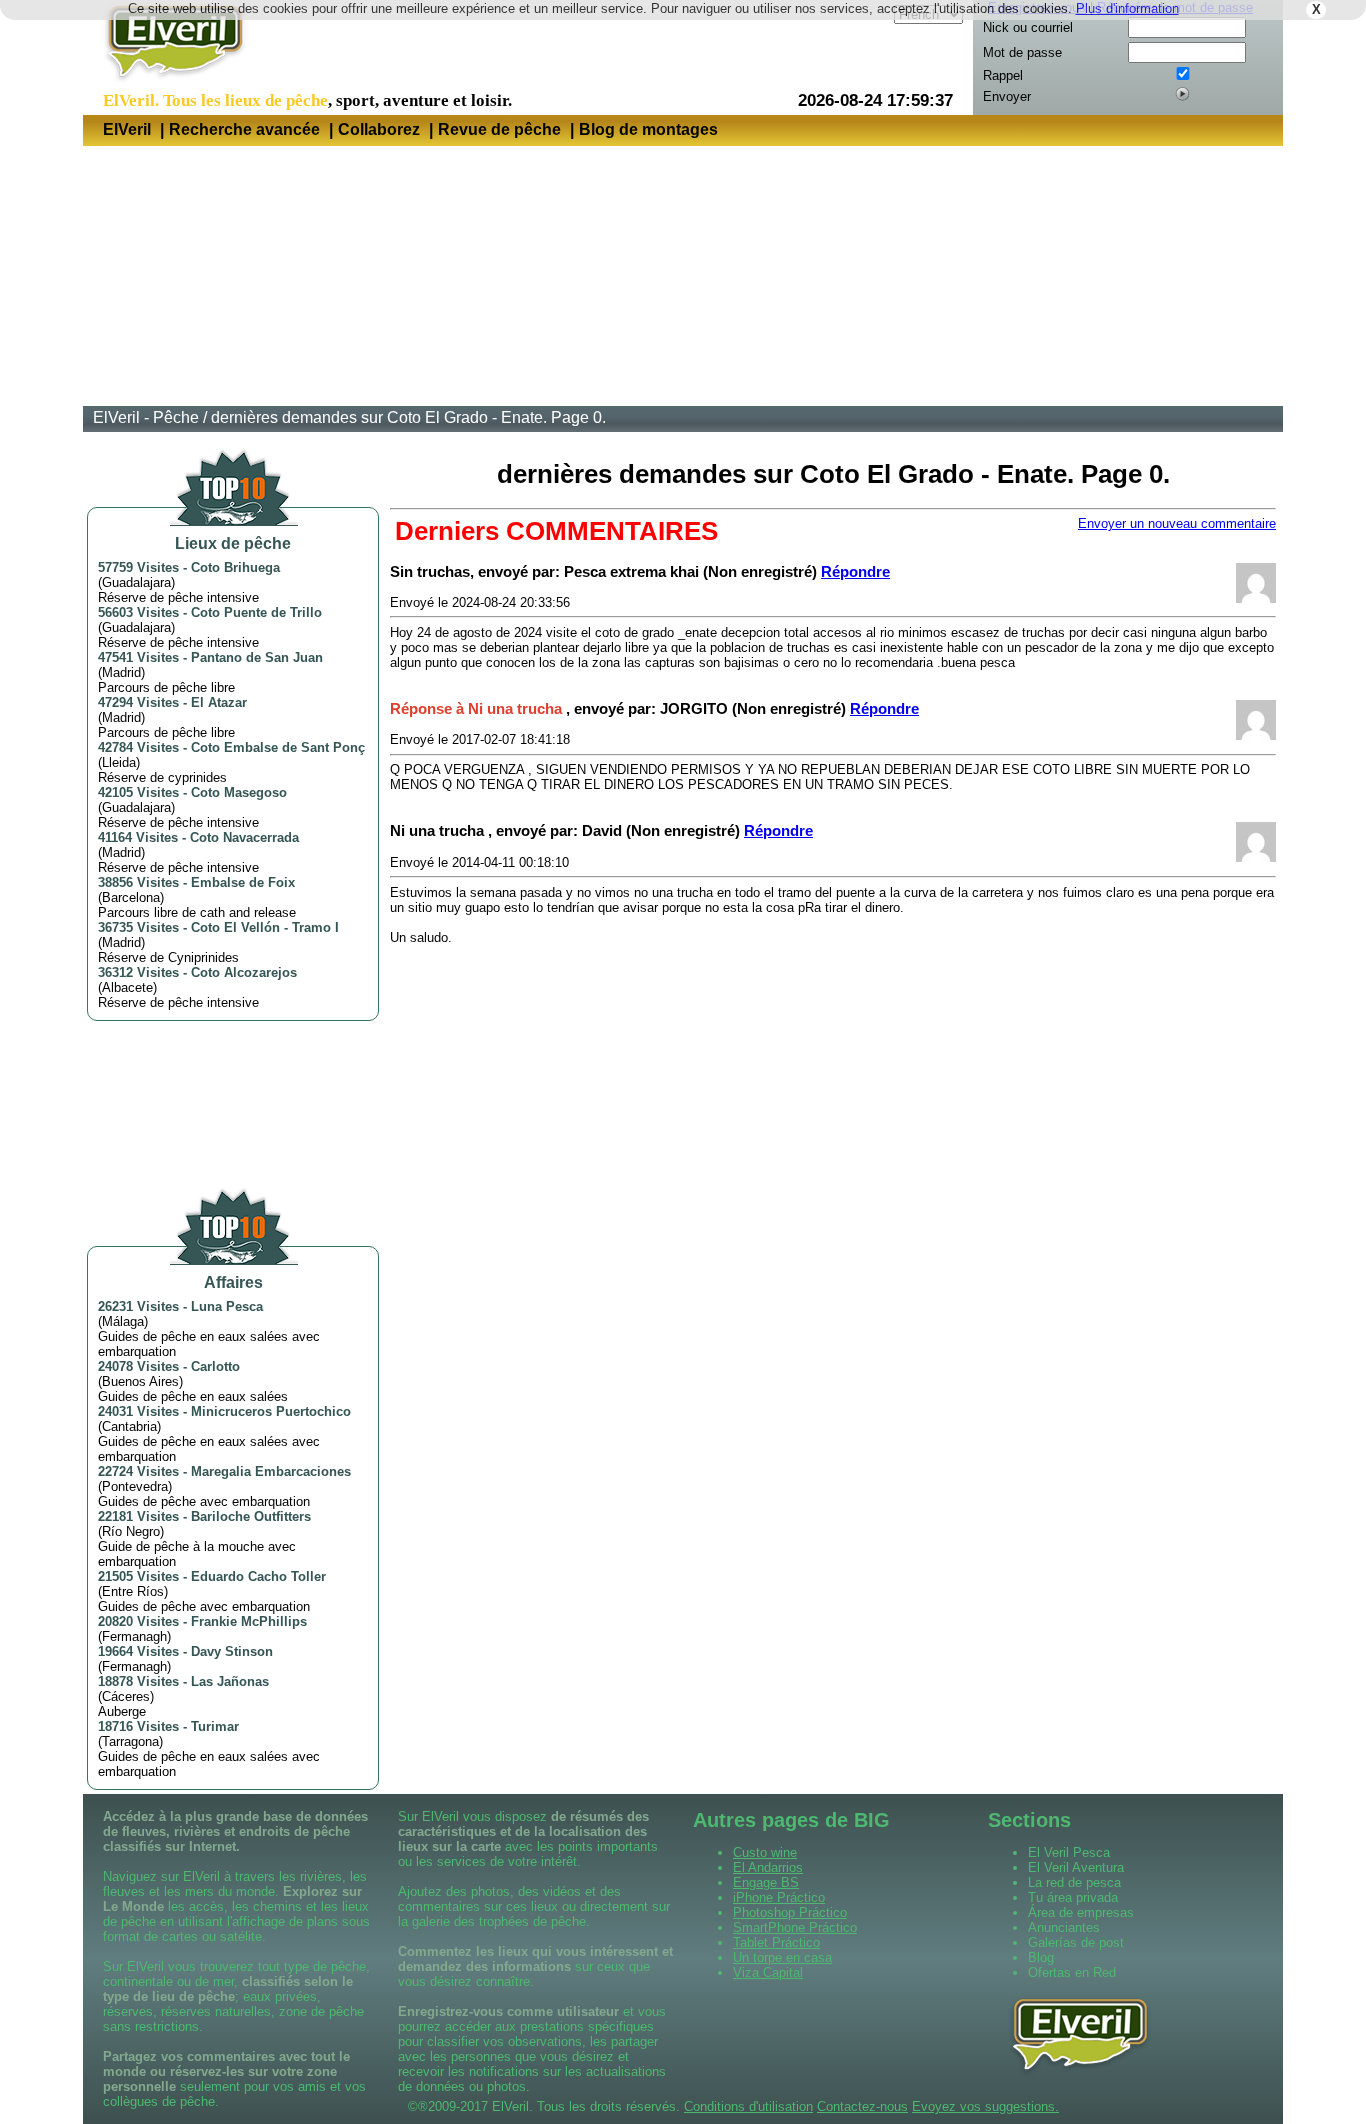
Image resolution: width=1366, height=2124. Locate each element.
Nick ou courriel (1028, 27)
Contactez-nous (862, 2106)
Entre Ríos (133, 1591)
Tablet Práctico (776, 1942)
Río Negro (131, 1531)
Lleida (119, 762)
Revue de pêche (499, 129)
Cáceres (126, 1696)
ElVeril (127, 129)
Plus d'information (1127, 8)
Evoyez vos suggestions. (985, 2106)
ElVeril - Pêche (146, 417)
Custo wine (765, 1852)
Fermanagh (134, 1636)
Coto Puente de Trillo (256, 612)
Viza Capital (768, 1972)
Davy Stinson (232, 1651)
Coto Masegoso (239, 792)
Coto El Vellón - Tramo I (265, 927)
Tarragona (130, 1741)
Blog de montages (648, 129)
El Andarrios (768, 1867)
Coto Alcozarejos (244, 972)
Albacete (127, 987)
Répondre (855, 571)
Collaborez (379, 129)
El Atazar (219, 702)
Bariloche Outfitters (251, 1516)
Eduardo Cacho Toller (258, 1576)
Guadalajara (136, 582)
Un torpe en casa (782, 1957)
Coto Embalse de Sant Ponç (278, 747)
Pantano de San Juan (257, 657)
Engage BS (766, 1882)
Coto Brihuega (235, 567)
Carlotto (215, 1366)
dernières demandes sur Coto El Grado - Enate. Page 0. (408, 417)
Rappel (1003, 75)
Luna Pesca (227, 1306)
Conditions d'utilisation (748, 2106)
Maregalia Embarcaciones (271, 1471)
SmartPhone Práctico (795, 1927)
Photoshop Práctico (790, 1912)
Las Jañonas (230, 1681)
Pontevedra (135, 1486)
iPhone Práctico (779, 1897)
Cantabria (129, 1426)
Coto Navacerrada (244, 837)
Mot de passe (1022, 52)
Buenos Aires (140, 1381)
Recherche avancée (244, 129)
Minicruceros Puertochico (271, 1411)
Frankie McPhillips (249, 1621)
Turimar (215, 1726)
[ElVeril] (167, 83)
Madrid (121, 672)
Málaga (123, 1321)
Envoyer (1007, 96)
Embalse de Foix (243, 882)
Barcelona (131, 897)
